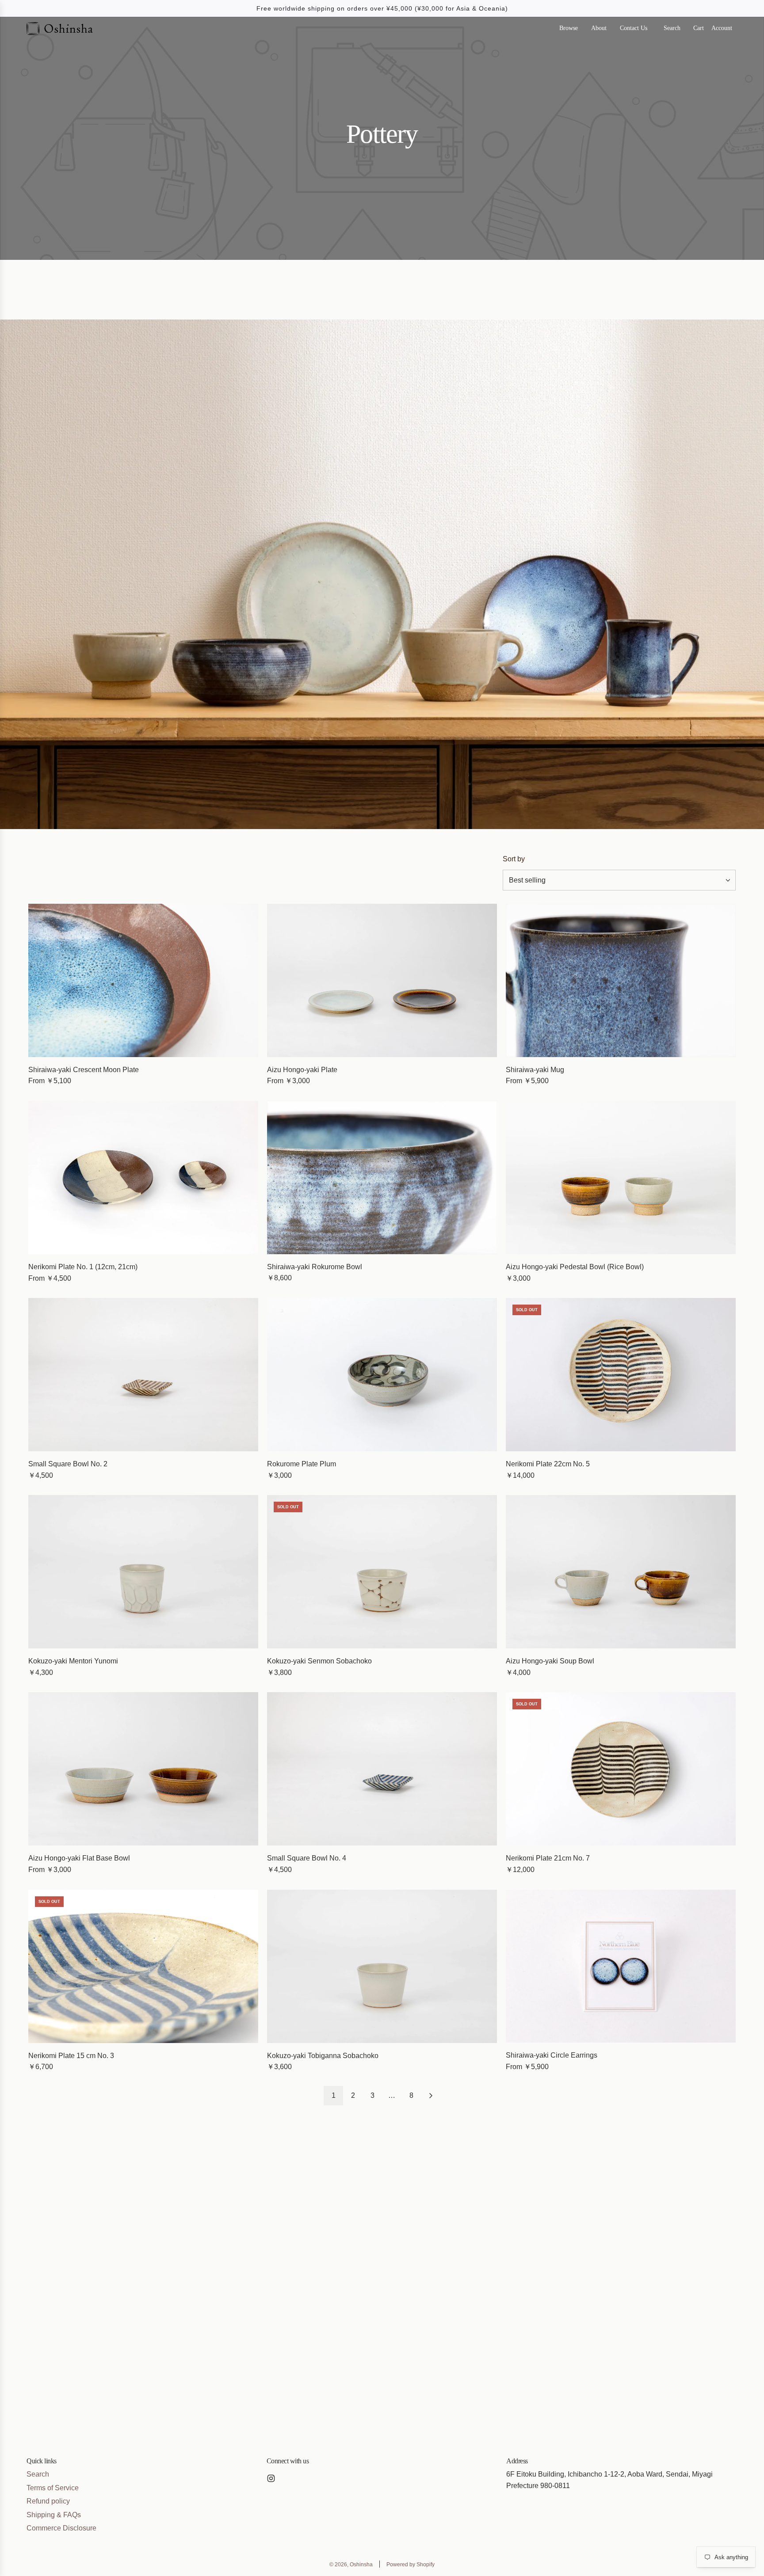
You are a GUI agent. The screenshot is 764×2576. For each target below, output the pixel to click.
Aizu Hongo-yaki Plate (302, 1070)
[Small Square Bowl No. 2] (143, 1375)
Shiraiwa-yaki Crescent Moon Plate (84, 1070)
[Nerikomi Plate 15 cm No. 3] (143, 1966)
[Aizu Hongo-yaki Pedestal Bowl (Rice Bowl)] (621, 1178)
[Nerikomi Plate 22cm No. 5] (621, 1375)
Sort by (514, 859)
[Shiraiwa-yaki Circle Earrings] (621, 1966)
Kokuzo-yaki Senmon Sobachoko (319, 1661)
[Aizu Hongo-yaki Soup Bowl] (621, 1572)
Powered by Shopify (411, 2565)
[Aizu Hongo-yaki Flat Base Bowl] (143, 1769)
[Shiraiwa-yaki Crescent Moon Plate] (143, 980)
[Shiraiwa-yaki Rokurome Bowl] (382, 1178)
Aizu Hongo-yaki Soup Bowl (550, 1661)
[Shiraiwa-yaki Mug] (621, 980)
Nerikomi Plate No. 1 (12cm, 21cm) (83, 1267)
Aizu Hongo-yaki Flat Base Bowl (79, 1858)
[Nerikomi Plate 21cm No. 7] (621, 1769)
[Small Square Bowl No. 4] (382, 1769)
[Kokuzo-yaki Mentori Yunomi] (143, 1572)
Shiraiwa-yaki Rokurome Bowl (315, 1267)
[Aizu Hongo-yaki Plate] (382, 980)
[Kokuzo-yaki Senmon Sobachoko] (382, 1572)
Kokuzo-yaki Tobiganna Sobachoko (323, 2056)
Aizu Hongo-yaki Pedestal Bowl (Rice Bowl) (575, 1267)
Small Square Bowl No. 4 (307, 1858)
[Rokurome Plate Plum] (382, 1375)
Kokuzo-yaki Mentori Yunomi (73, 1661)
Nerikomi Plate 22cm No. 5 (548, 1464)
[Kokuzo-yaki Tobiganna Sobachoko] (382, 1966)
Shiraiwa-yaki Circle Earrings (552, 2055)
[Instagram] (271, 2478)
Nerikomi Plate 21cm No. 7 (548, 1858)
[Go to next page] (431, 2096)
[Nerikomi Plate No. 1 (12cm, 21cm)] (143, 1178)
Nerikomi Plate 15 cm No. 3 (71, 2056)
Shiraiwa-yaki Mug (535, 1070)
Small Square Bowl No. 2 (68, 1464)
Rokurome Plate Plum (302, 1464)
